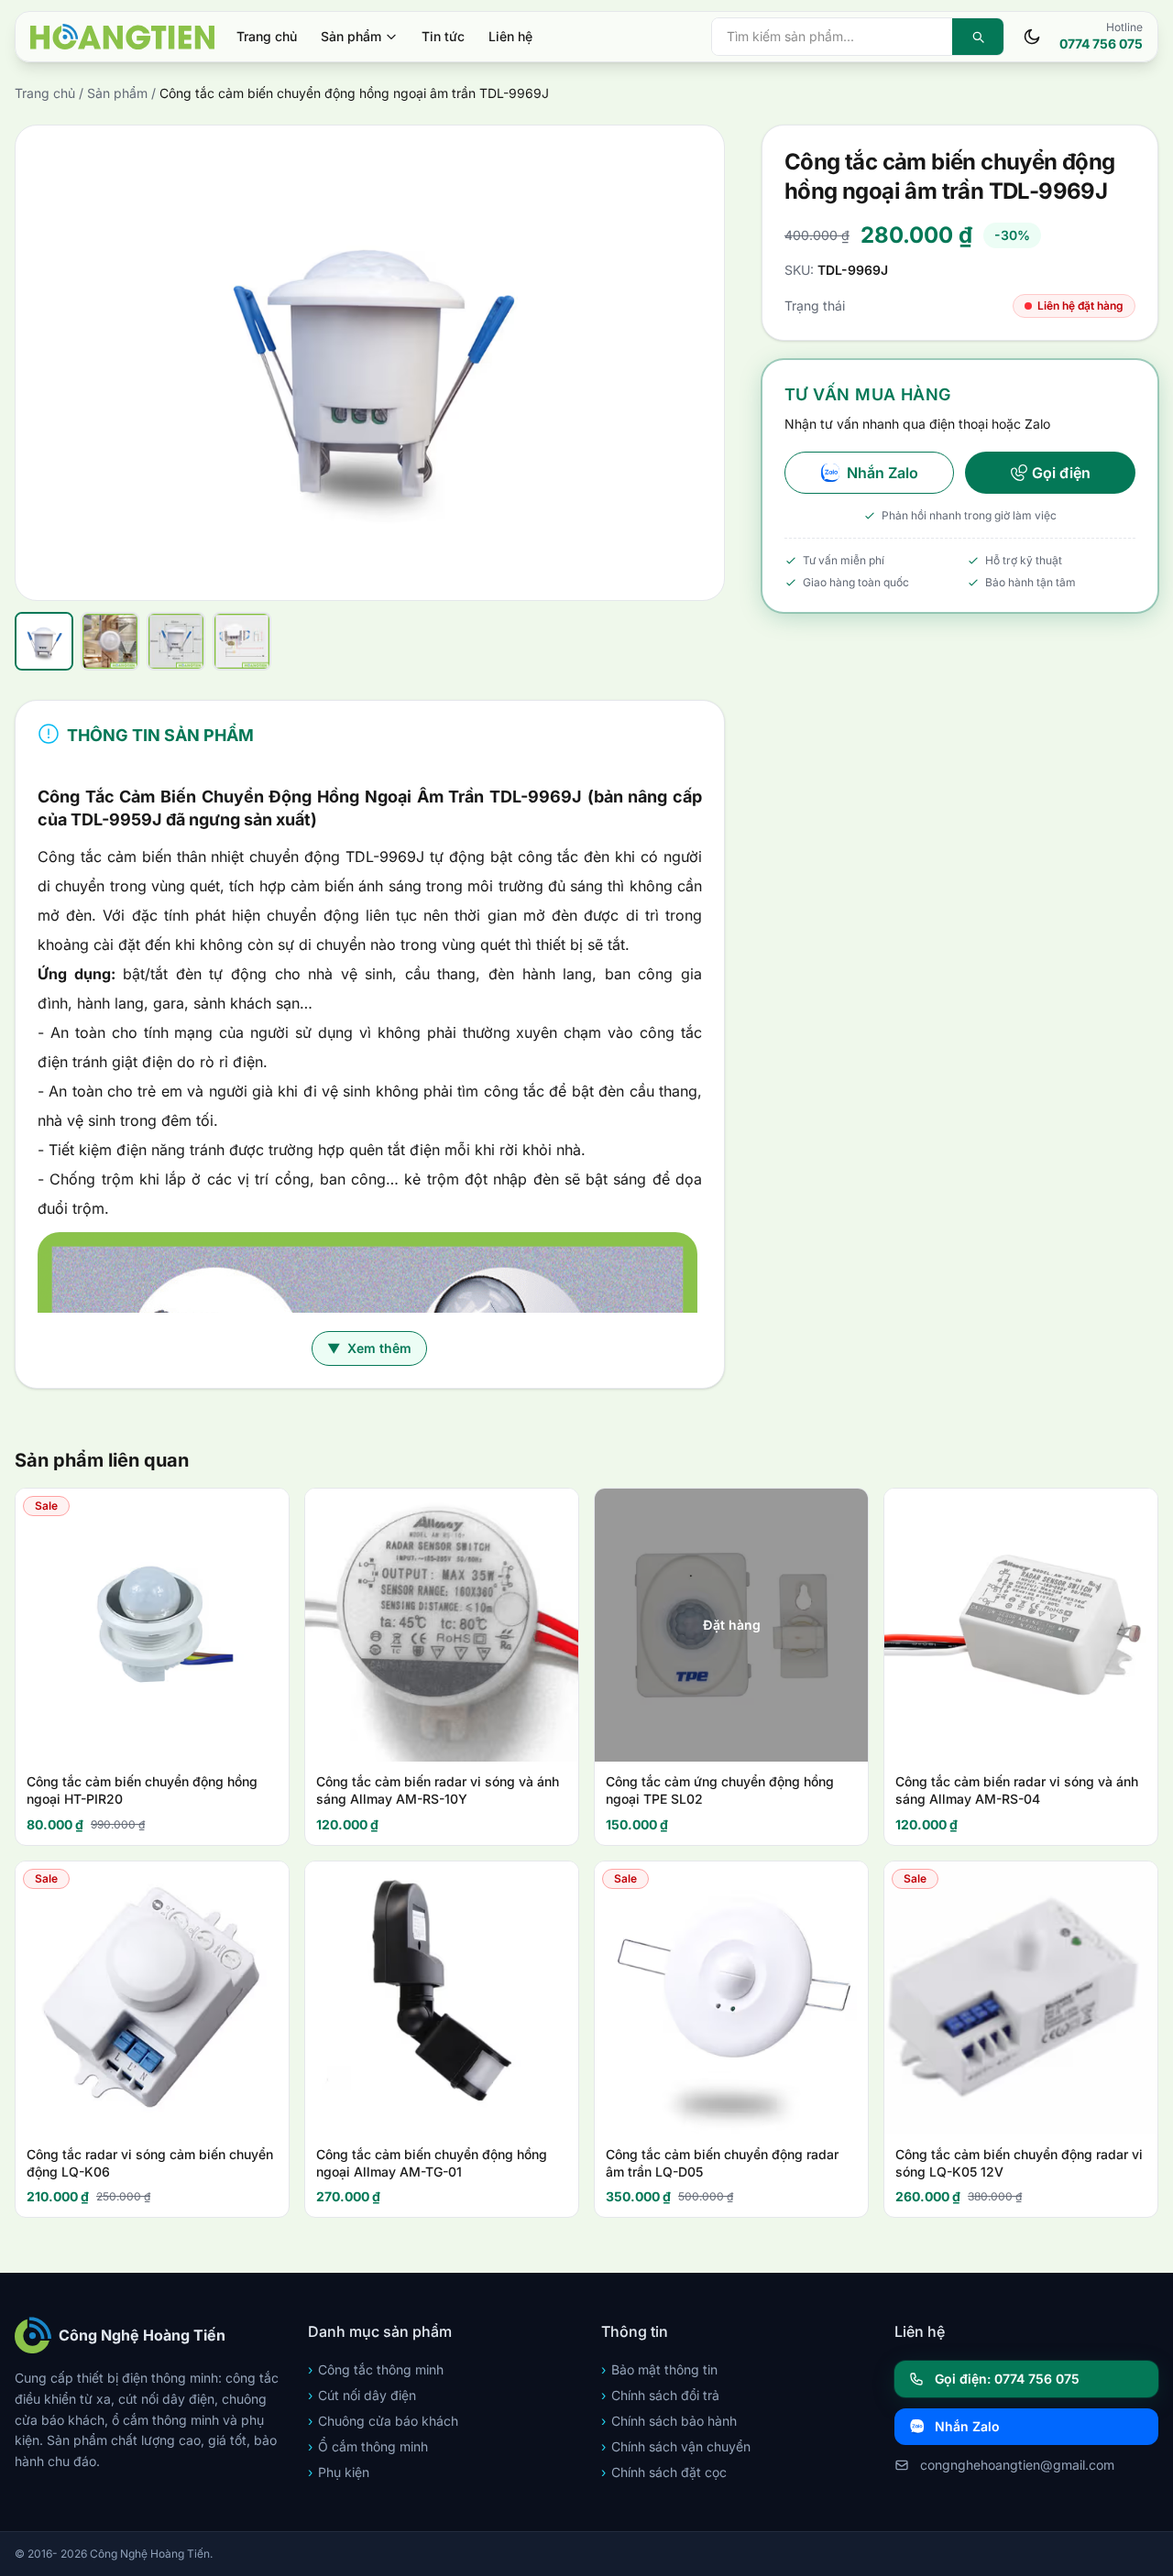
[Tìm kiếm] (978, 37)
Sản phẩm (351, 36)
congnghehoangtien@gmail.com (1017, 2465)
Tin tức (443, 36)
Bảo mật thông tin (659, 2369)
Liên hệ (510, 36)
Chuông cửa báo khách (383, 2421)
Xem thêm (369, 1348)
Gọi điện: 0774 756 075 (1007, 2379)
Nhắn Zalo (882, 473)
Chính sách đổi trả (660, 2395)
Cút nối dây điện (362, 2395)
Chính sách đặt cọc (664, 2472)
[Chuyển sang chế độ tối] (1032, 37)
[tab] (44, 641)
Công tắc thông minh (376, 2369)
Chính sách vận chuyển (676, 2446)
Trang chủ (267, 36)
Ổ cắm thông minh (368, 2446)
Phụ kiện (339, 2472)
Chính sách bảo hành (669, 2421)
